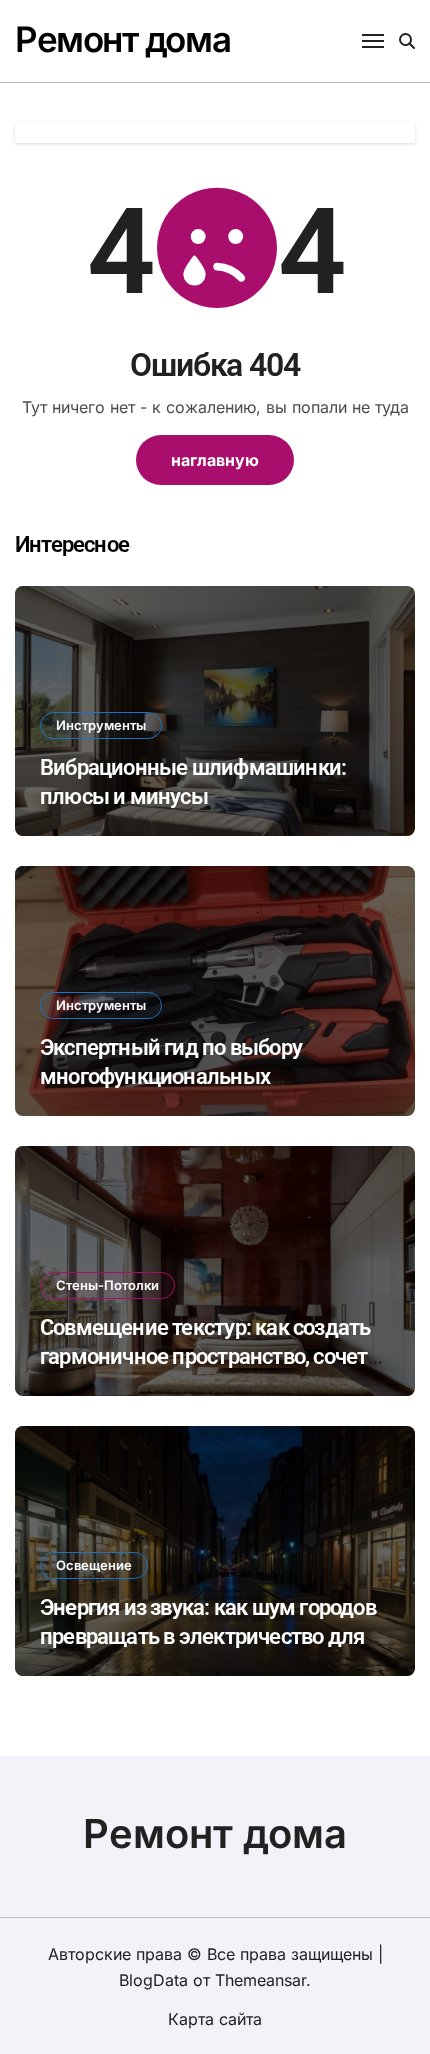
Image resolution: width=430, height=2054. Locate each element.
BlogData (153, 1980)
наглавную (215, 460)
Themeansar (260, 1980)
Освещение (94, 1565)
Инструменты (101, 725)
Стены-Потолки (107, 1285)
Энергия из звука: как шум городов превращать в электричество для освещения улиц (208, 1636)
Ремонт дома (122, 39)
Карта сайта (215, 2019)
